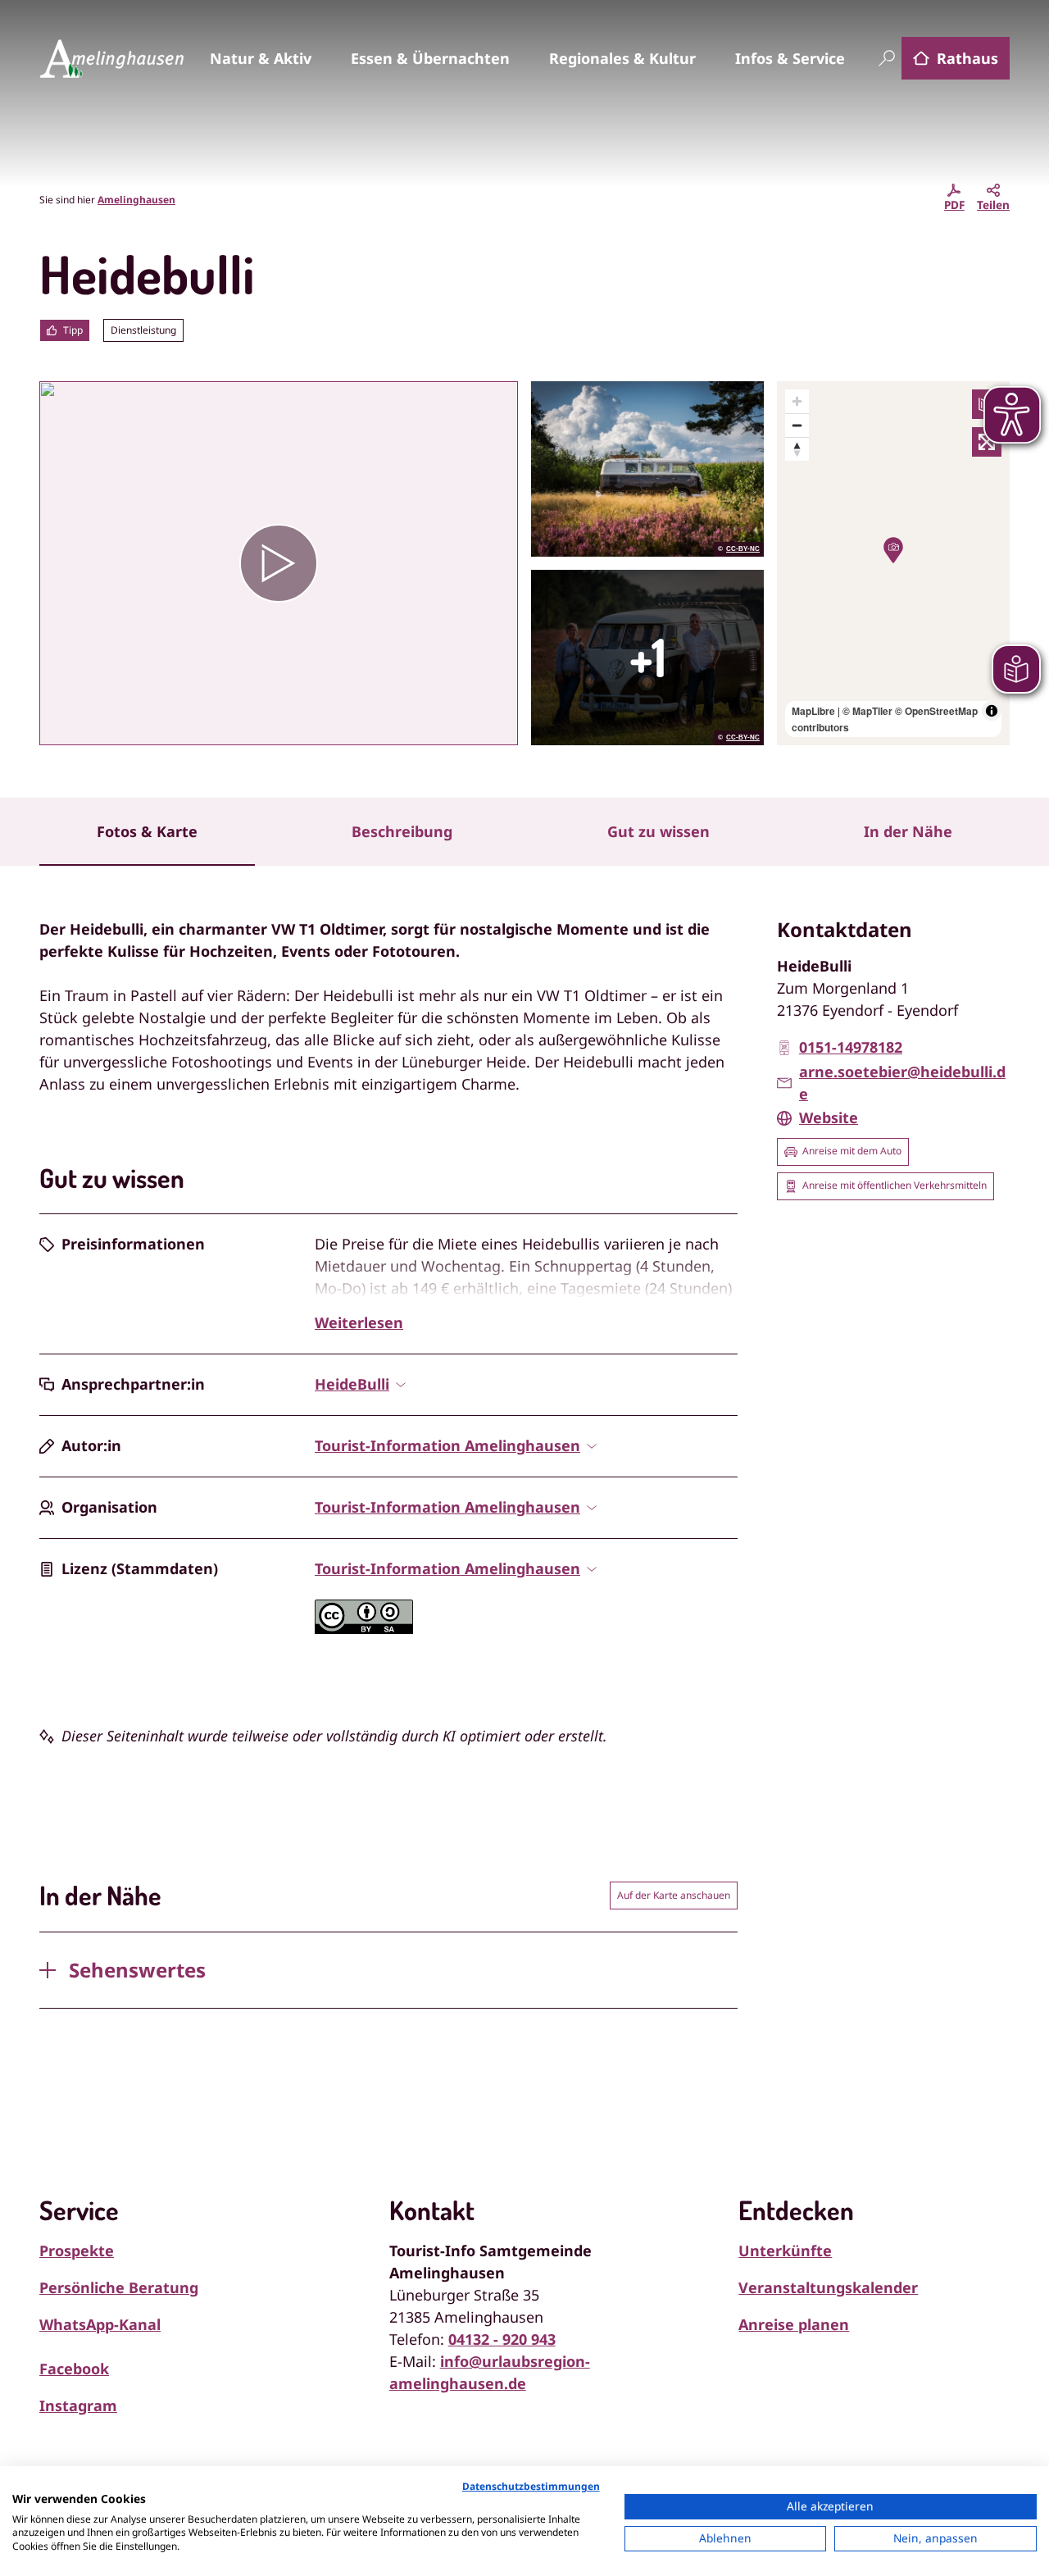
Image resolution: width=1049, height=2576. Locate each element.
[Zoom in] (797, 401)
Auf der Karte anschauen (674, 1895)
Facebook (74, 2369)
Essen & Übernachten (430, 58)
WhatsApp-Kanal (100, 2324)
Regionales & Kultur (622, 58)
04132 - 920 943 (502, 2339)
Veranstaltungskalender (828, 2287)
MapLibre (813, 711)
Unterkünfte (785, 2251)
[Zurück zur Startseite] (111, 58)
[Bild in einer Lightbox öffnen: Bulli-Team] (647, 658)
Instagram (78, 2405)
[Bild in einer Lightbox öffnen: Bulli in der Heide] (647, 469)
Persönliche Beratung (119, 2287)
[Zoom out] (797, 425)
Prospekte (77, 2251)
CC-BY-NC (743, 549)
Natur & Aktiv (261, 58)
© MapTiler (867, 711)
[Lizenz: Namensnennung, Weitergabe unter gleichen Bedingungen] (364, 1628)
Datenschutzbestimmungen (531, 2486)
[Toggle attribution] (992, 711)
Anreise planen (794, 2324)
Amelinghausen (136, 200)
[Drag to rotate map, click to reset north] (797, 449)
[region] (893, 563)
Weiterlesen (359, 1322)
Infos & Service (790, 58)
